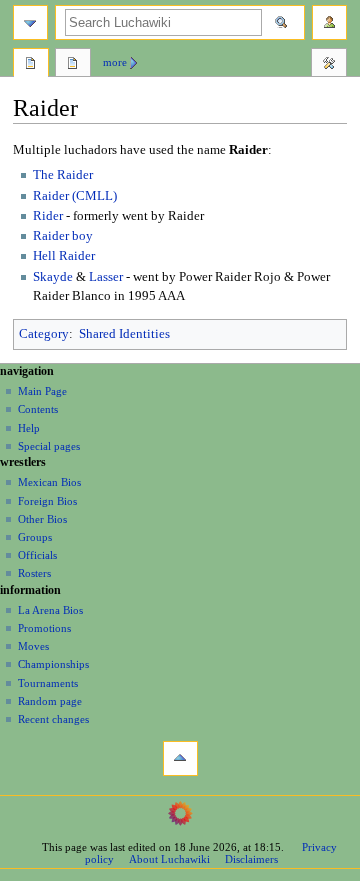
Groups (35, 537)
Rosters (34, 573)
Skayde (53, 277)
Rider (48, 216)
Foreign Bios (47, 501)
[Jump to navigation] (30, 22)
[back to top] (180, 758)
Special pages (49, 446)
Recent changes (53, 719)
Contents (38, 409)
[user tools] (329, 22)
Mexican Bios (49, 482)
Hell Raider (64, 256)
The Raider (63, 175)
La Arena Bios (50, 610)
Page (31, 65)
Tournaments (48, 683)
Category (44, 334)
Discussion (73, 65)
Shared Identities (124, 334)
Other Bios (42, 519)
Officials (37, 555)
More (115, 62)
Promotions (44, 628)
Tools (329, 65)
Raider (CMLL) (75, 196)
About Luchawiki (169, 859)
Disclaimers (251, 859)
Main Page (42, 391)
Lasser (106, 277)
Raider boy (63, 236)
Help (29, 428)
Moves (33, 646)
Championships (53, 664)
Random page (50, 701)
